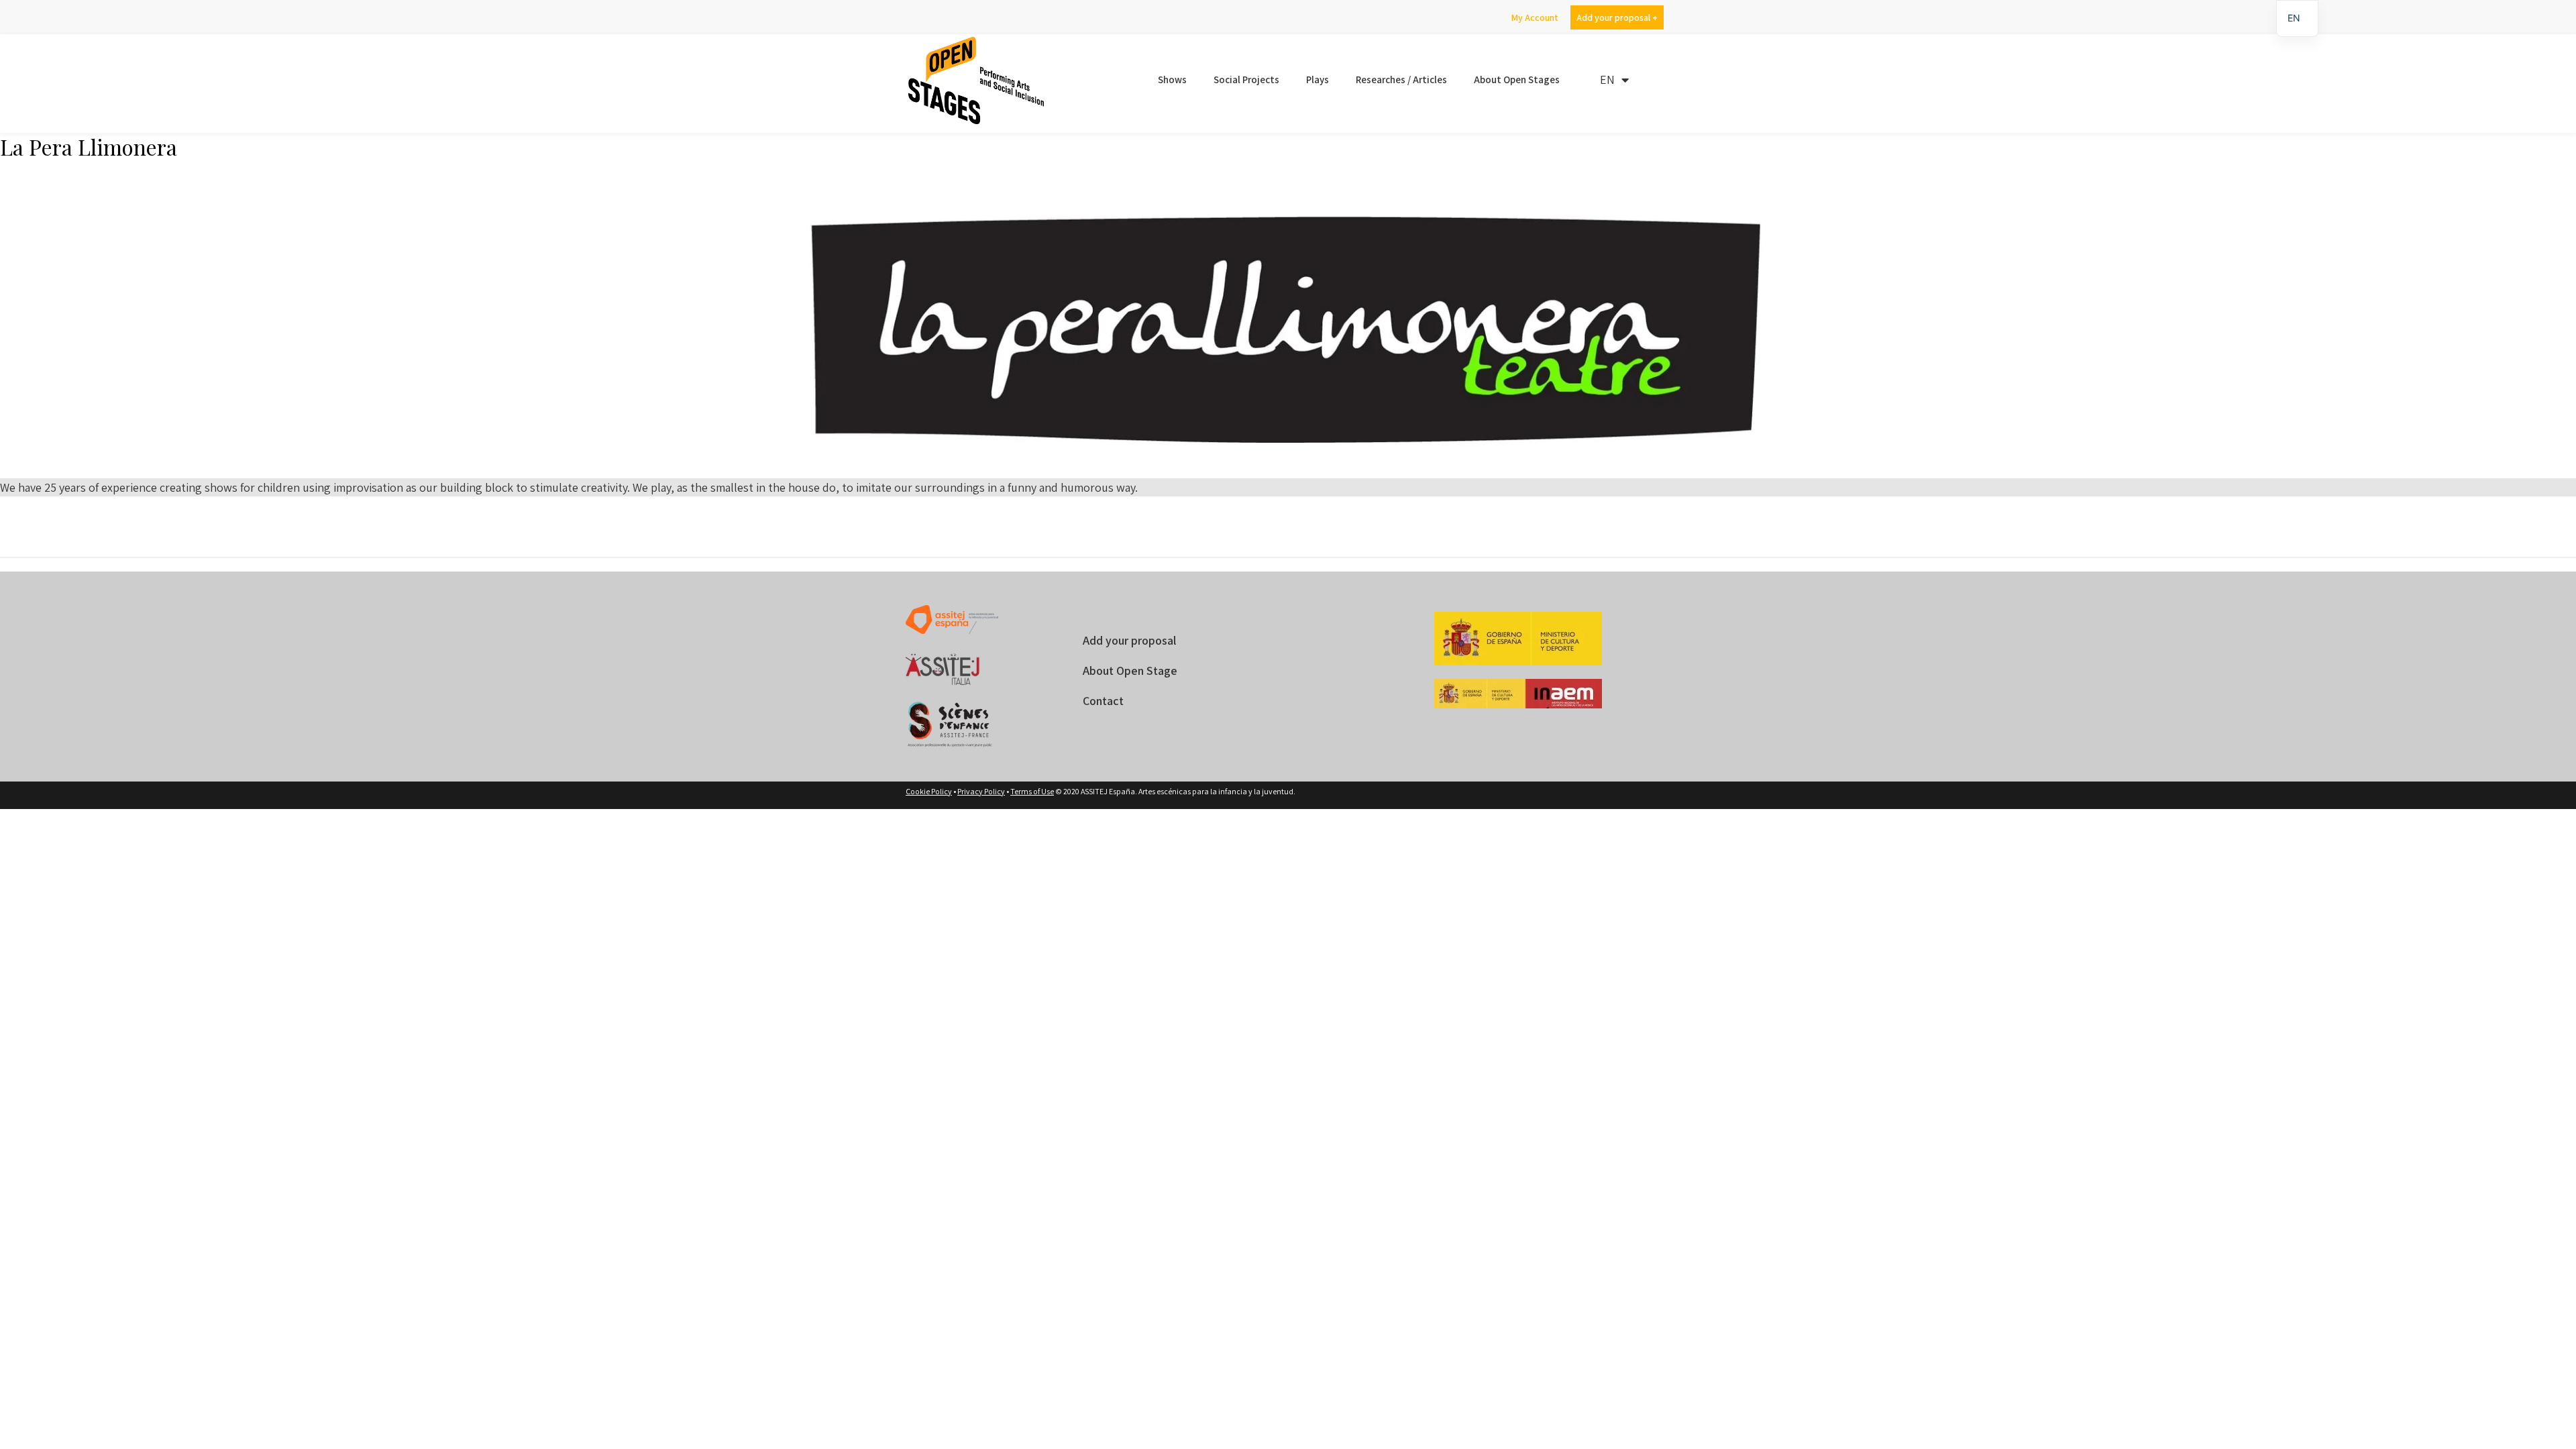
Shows (1172, 79)
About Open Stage (1130, 670)
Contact (1103, 701)
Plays (1318, 79)
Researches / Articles (1401, 79)
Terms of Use (1032, 791)
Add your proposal (1129, 640)
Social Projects (1246, 79)
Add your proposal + (1617, 17)
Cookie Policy (929, 791)
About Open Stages (1517, 79)
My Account (1535, 17)
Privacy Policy (981, 791)
